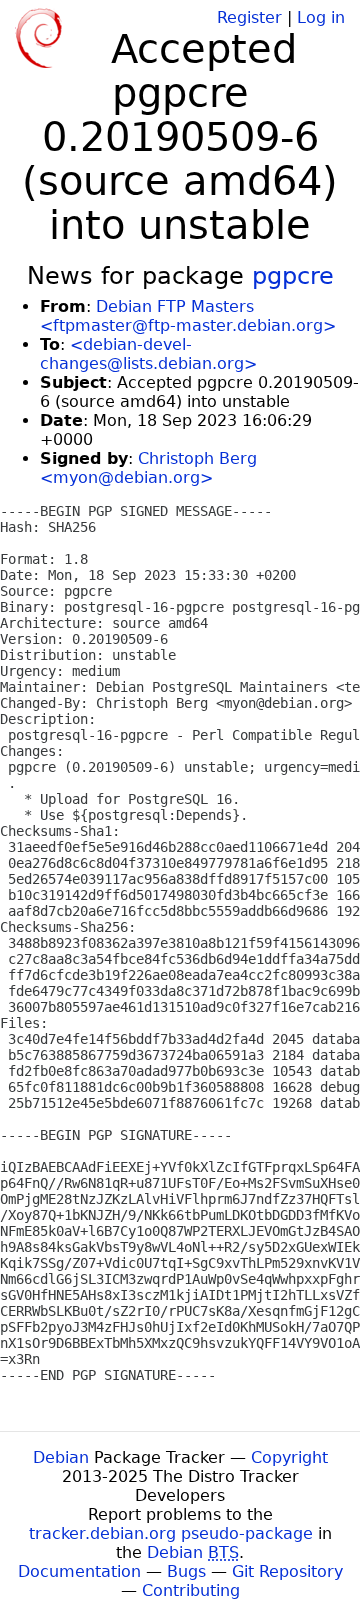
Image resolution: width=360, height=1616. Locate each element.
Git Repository (287, 1571)
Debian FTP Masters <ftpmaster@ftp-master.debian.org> (188, 316)
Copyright (289, 1457)
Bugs (186, 1571)
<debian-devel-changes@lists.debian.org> (148, 354)
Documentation (79, 1571)
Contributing (191, 1590)
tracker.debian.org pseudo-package (171, 1533)
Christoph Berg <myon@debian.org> (148, 468)
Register (249, 17)
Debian (61, 1457)
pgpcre (293, 276)
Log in (321, 17)
